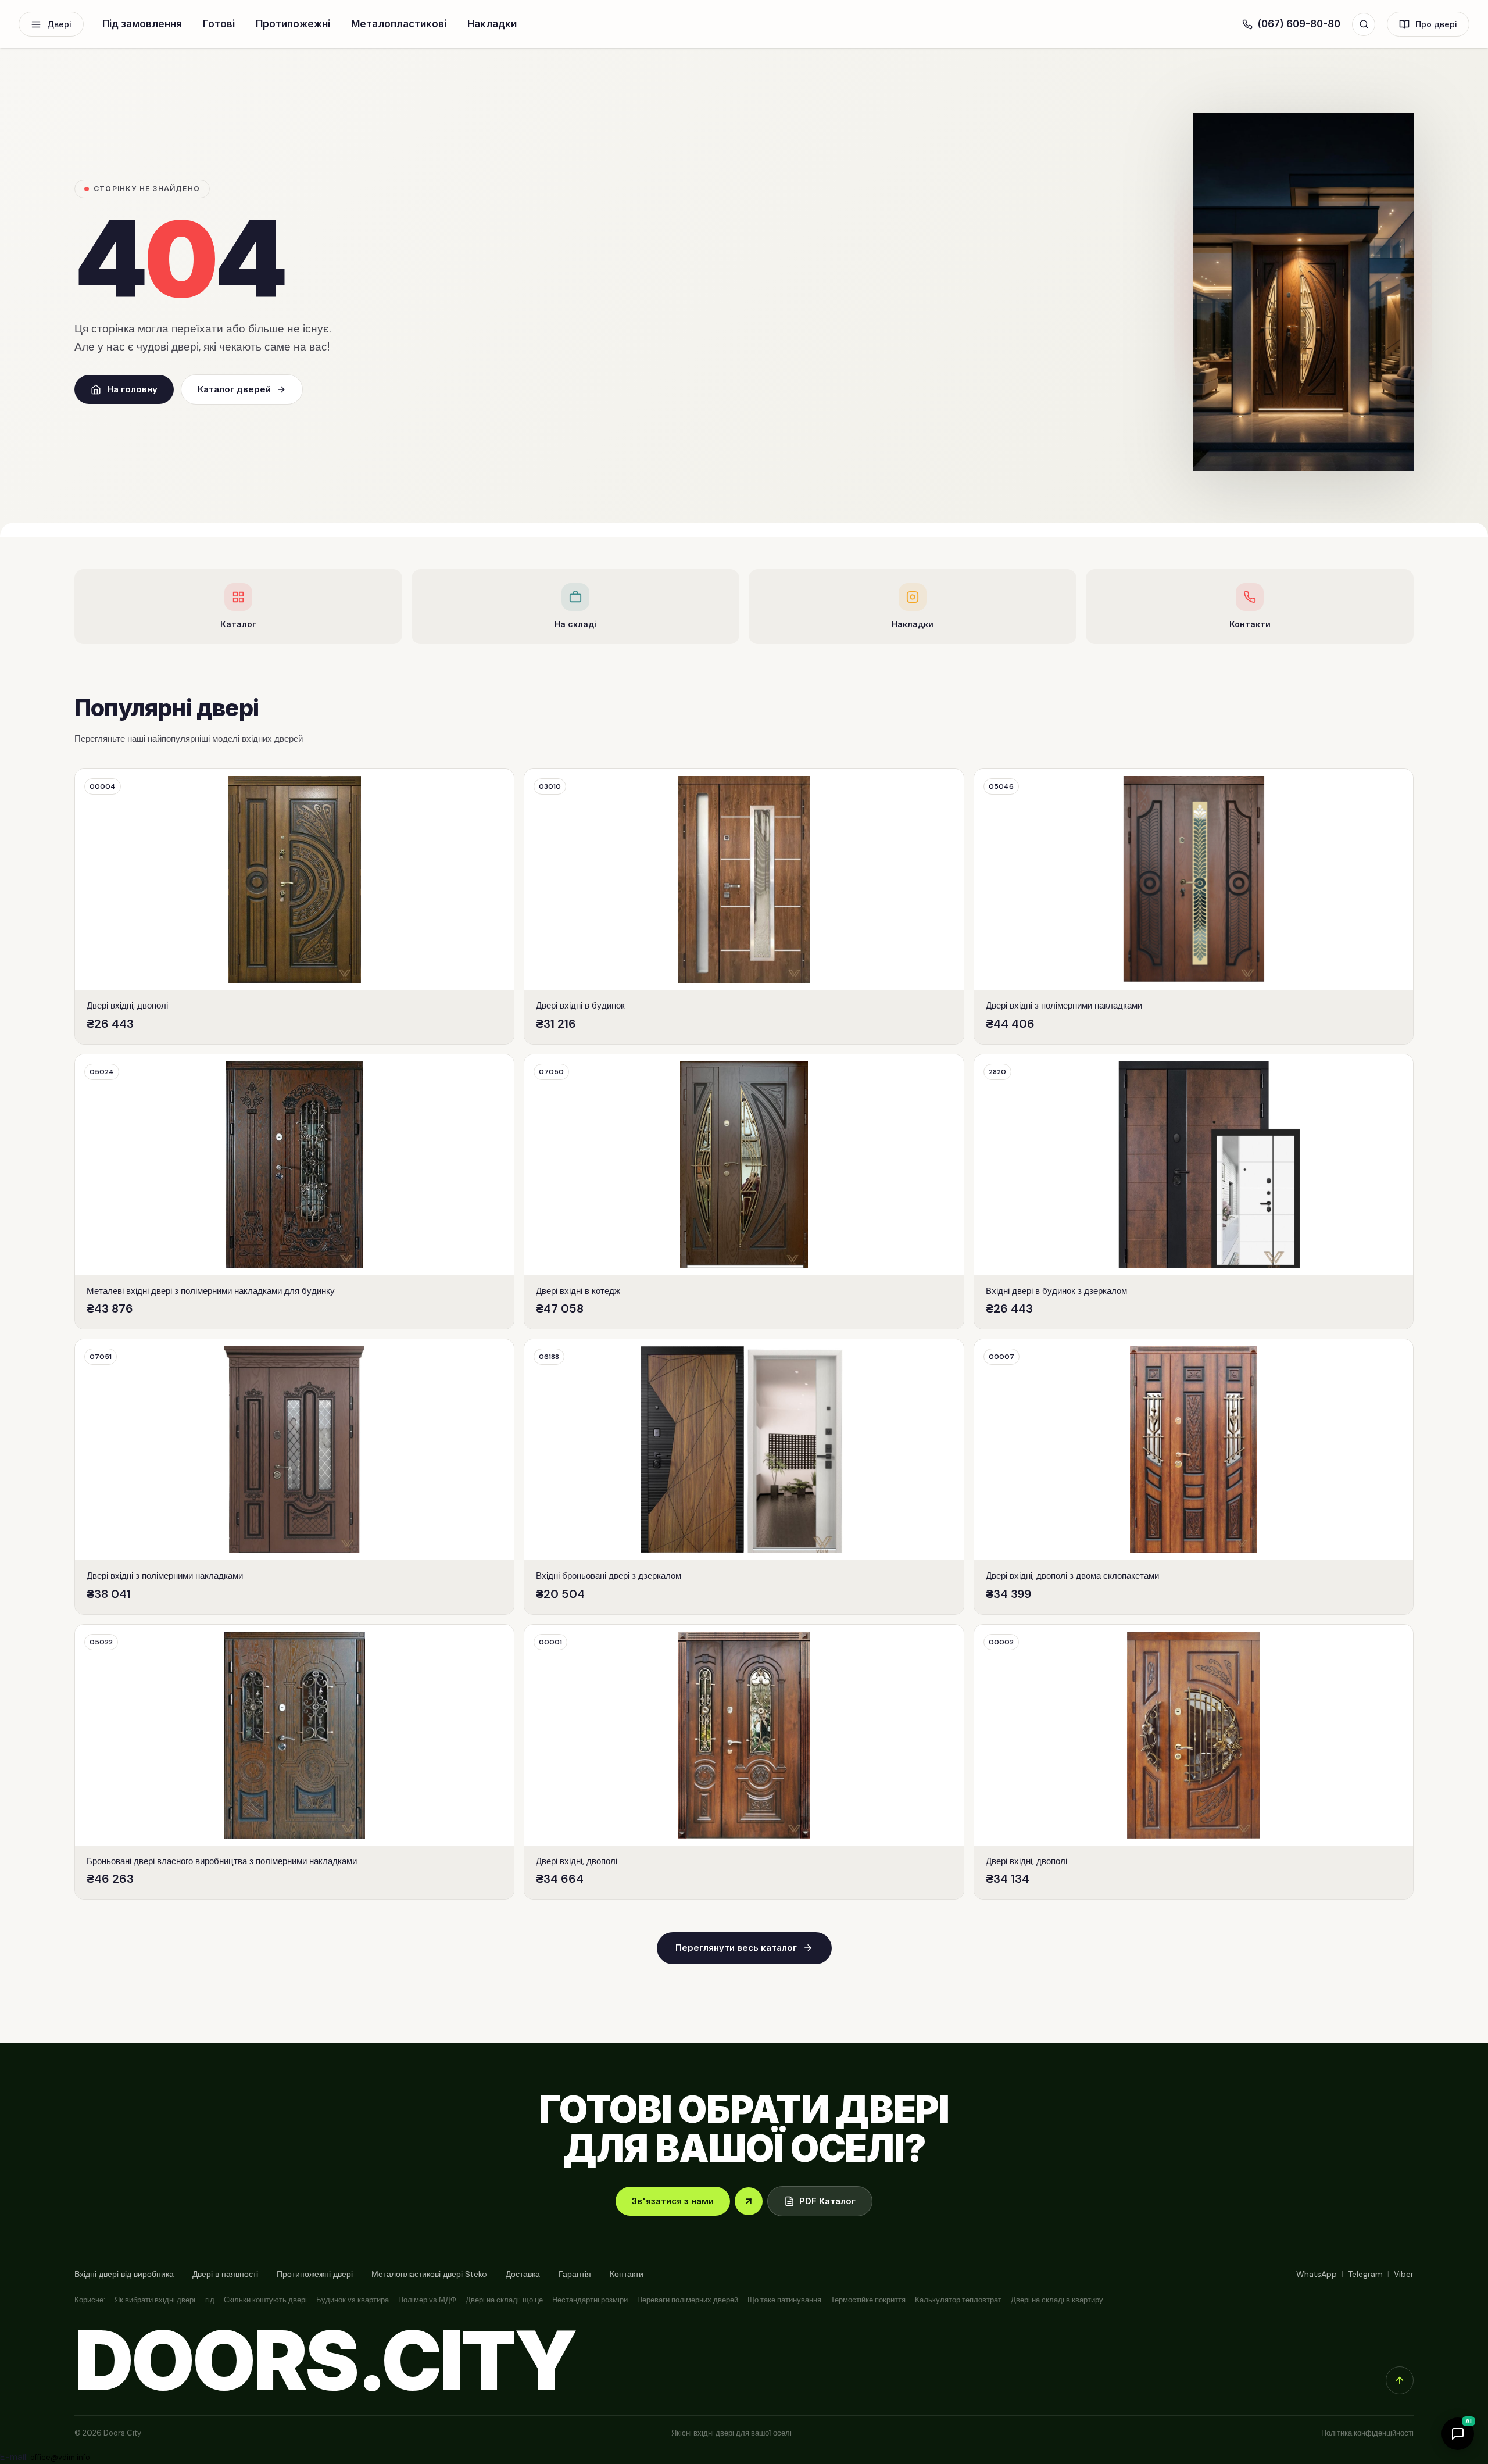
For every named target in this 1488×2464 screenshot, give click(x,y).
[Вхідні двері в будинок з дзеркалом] (1194, 1192)
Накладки (492, 24)
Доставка (523, 2274)
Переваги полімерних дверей (688, 2300)
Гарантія (575, 2274)
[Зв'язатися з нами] (749, 2201)
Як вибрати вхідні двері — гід (164, 2300)
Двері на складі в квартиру (1057, 2300)
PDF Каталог (827, 2201)
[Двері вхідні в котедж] (744, 1192)
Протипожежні (293, 24)
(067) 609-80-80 (1299, 24)
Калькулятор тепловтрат (958, 2300)
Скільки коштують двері (265, 2300)
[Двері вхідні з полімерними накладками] (1194, 906)
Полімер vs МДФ (427, 2300)
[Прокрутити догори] (1400, 2380)
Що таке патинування (784, 2300)
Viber (1404, 2274)
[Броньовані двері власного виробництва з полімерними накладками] (294, 1762)
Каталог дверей (234, 389)
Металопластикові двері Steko (429, 2274)
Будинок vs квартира (353, 2300)
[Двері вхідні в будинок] (744, 906)
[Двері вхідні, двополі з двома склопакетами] (1194, 1477)
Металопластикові (399, 24)
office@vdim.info (60, 2457)
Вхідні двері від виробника (124, 2274)
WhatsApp (1317, 2274)
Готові (219, 24)
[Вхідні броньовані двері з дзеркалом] (744, 1477)
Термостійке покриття (868, 2300)
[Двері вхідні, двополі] (294, 906)
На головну (132, 389)
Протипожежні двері (315, 2274)
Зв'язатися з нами (673, 2201)
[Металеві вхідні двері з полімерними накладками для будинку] (294, 1192)
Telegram (1365, 2274)
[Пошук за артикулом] (1364, 24)
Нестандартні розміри (590, 2300)
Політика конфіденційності (1367, 2433)
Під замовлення (142, 24)
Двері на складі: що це (504, 2300)
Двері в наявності (225, 2274)
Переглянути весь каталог (736, 1948)
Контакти (627, 2274)
